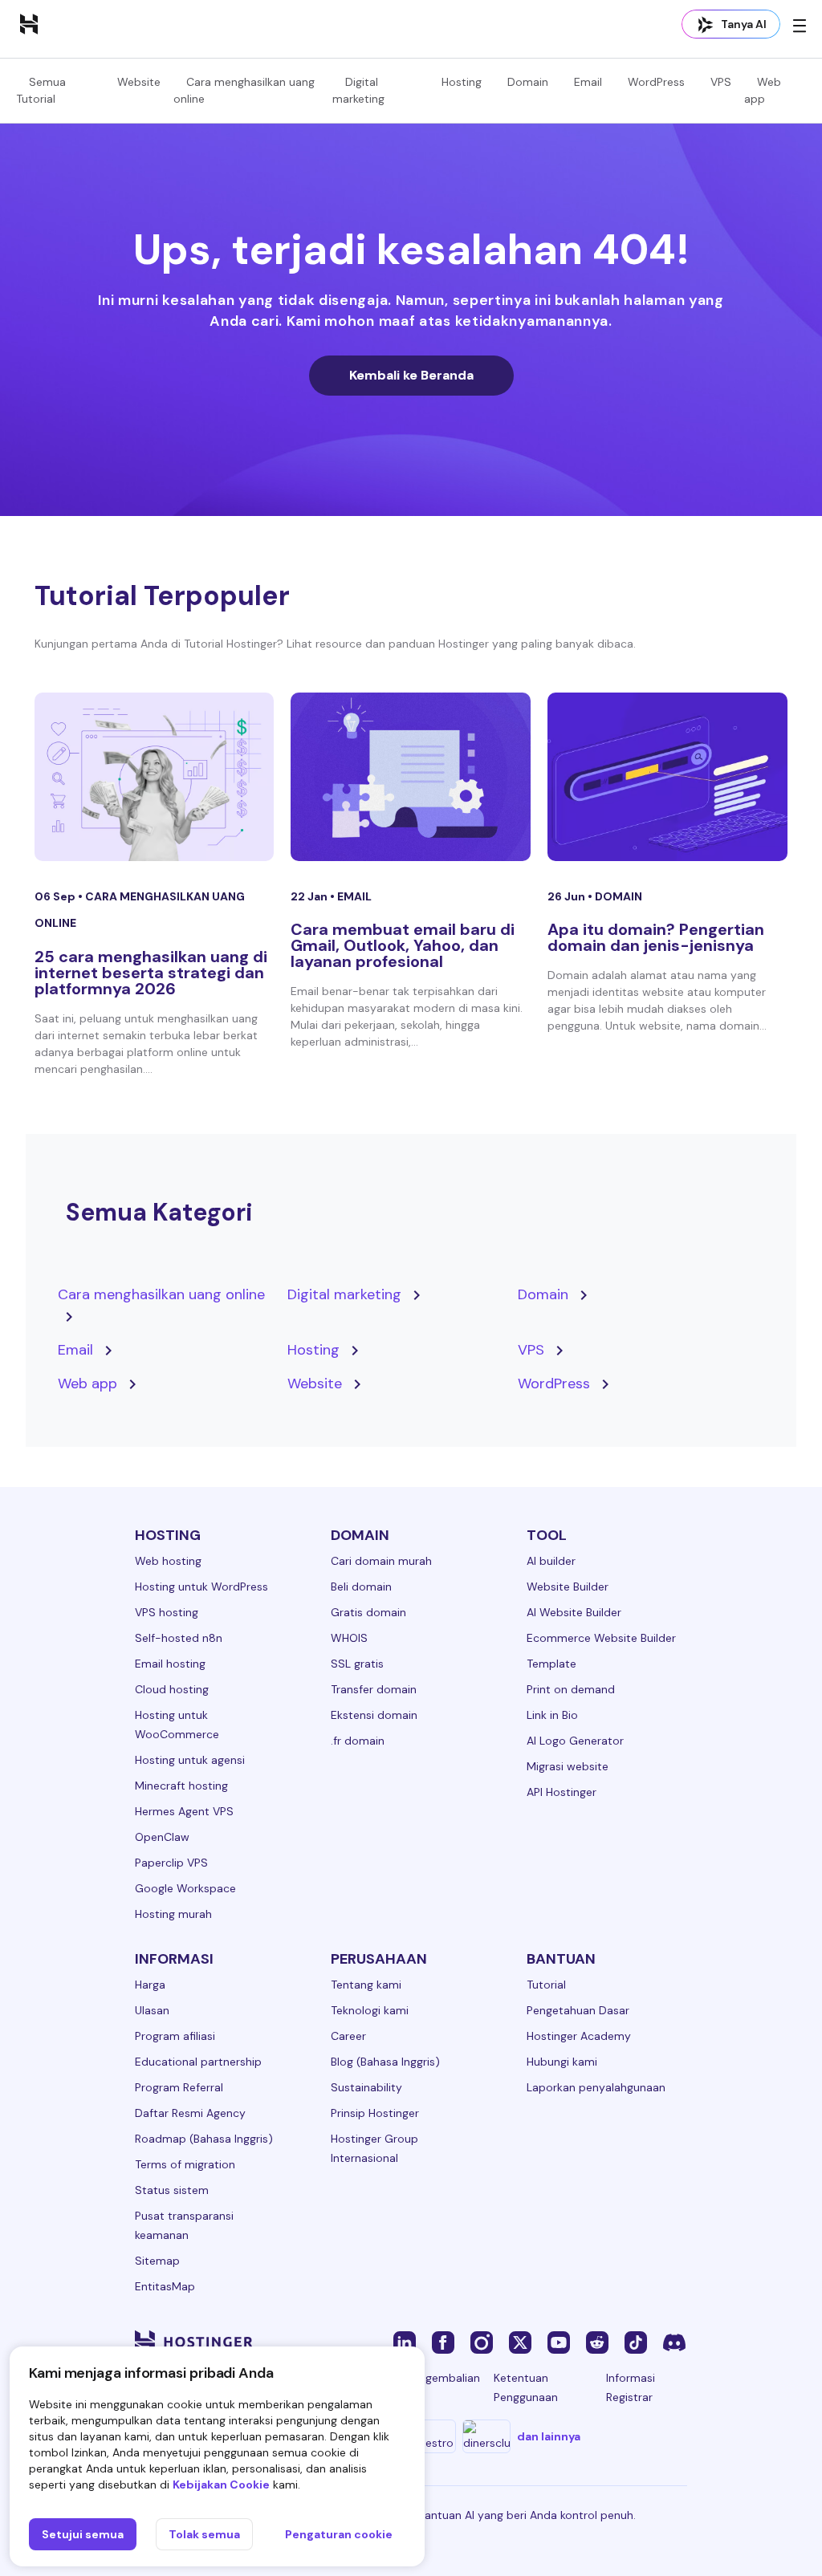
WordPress (656, 82)
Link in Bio (552, 1715)
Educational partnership (198, 2062)
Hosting (462, 82)
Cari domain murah (381, 1561)
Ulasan (152, 2010)
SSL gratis (357, 1664)
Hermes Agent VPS (184, 1811)
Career (348, 2036)
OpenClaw (162, 1837)
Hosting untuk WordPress (201, 1587)
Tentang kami (366, 1985)
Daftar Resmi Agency (190, 2113)
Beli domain (361, 1587)
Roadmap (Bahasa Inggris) (204, 2139)
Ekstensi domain (374, 1715)
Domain (528, 82)
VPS (721, 82)
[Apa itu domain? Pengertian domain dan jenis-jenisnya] (667, 777)
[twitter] (520, 2342)
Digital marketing (344, 1294)
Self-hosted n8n (179, 1638)
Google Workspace (185, 1888)
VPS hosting (167, 1612)
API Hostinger (562, 1792)
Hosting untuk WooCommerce (177, 1725)
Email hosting (170, 1664)
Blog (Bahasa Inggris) (385, 2062)
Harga (150, 1985)
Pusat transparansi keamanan (184, 2225)
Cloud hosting (172, 1689)
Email (588, 82)
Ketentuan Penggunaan (526, 2387)
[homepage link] (29, 23)
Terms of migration (185, 2164)
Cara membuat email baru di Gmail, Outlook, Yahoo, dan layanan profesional (403, 945)
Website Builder (568, 1587)
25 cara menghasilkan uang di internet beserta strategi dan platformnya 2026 (151, 973)
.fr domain (358, 1741)
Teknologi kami (370, 2010)
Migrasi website (568, 1766)
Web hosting (168, 1561)
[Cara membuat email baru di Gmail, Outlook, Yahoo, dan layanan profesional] (411, 777)
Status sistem (172, 2190)
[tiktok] (636, 2342)
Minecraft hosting (181, 1786)
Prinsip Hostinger (375, 2113)
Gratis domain (368, 1612)
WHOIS (349, 1638)
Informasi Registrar (631, 2387)
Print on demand (571, 1689)
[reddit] (597, 2342)
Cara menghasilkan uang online (161, 1294)
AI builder (551, 1561)
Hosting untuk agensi (190, 1760)
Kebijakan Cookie (221, 2485)
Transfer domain (374, 1689)
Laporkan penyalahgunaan (596, 2087)
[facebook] (443, 2342)
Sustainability (366, 2087)
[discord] (674, 2342)
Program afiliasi (175, 2036)
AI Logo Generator (575, 1741)
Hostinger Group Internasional (374, 2148)
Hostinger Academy (579, 2036)
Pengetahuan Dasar (578, 2010)
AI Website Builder (574, 1612)
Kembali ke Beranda (411, 375)
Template (551, 1664)
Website (139, 82)
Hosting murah (173, 1914)
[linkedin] (405, 2342)
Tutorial (546, 1985)
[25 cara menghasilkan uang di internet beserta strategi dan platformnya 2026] (155, 777)
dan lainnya (549, 2436)
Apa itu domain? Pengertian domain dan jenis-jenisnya (656, 937)
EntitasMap (165, 2286)
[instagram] (482, 2342)
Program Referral (179, 2087)
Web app (87, 1383)
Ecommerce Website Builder (601, 1638)
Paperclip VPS (171, 1863)
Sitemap (157, 2261)
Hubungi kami (562, 2062)
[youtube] (559, 2342)
